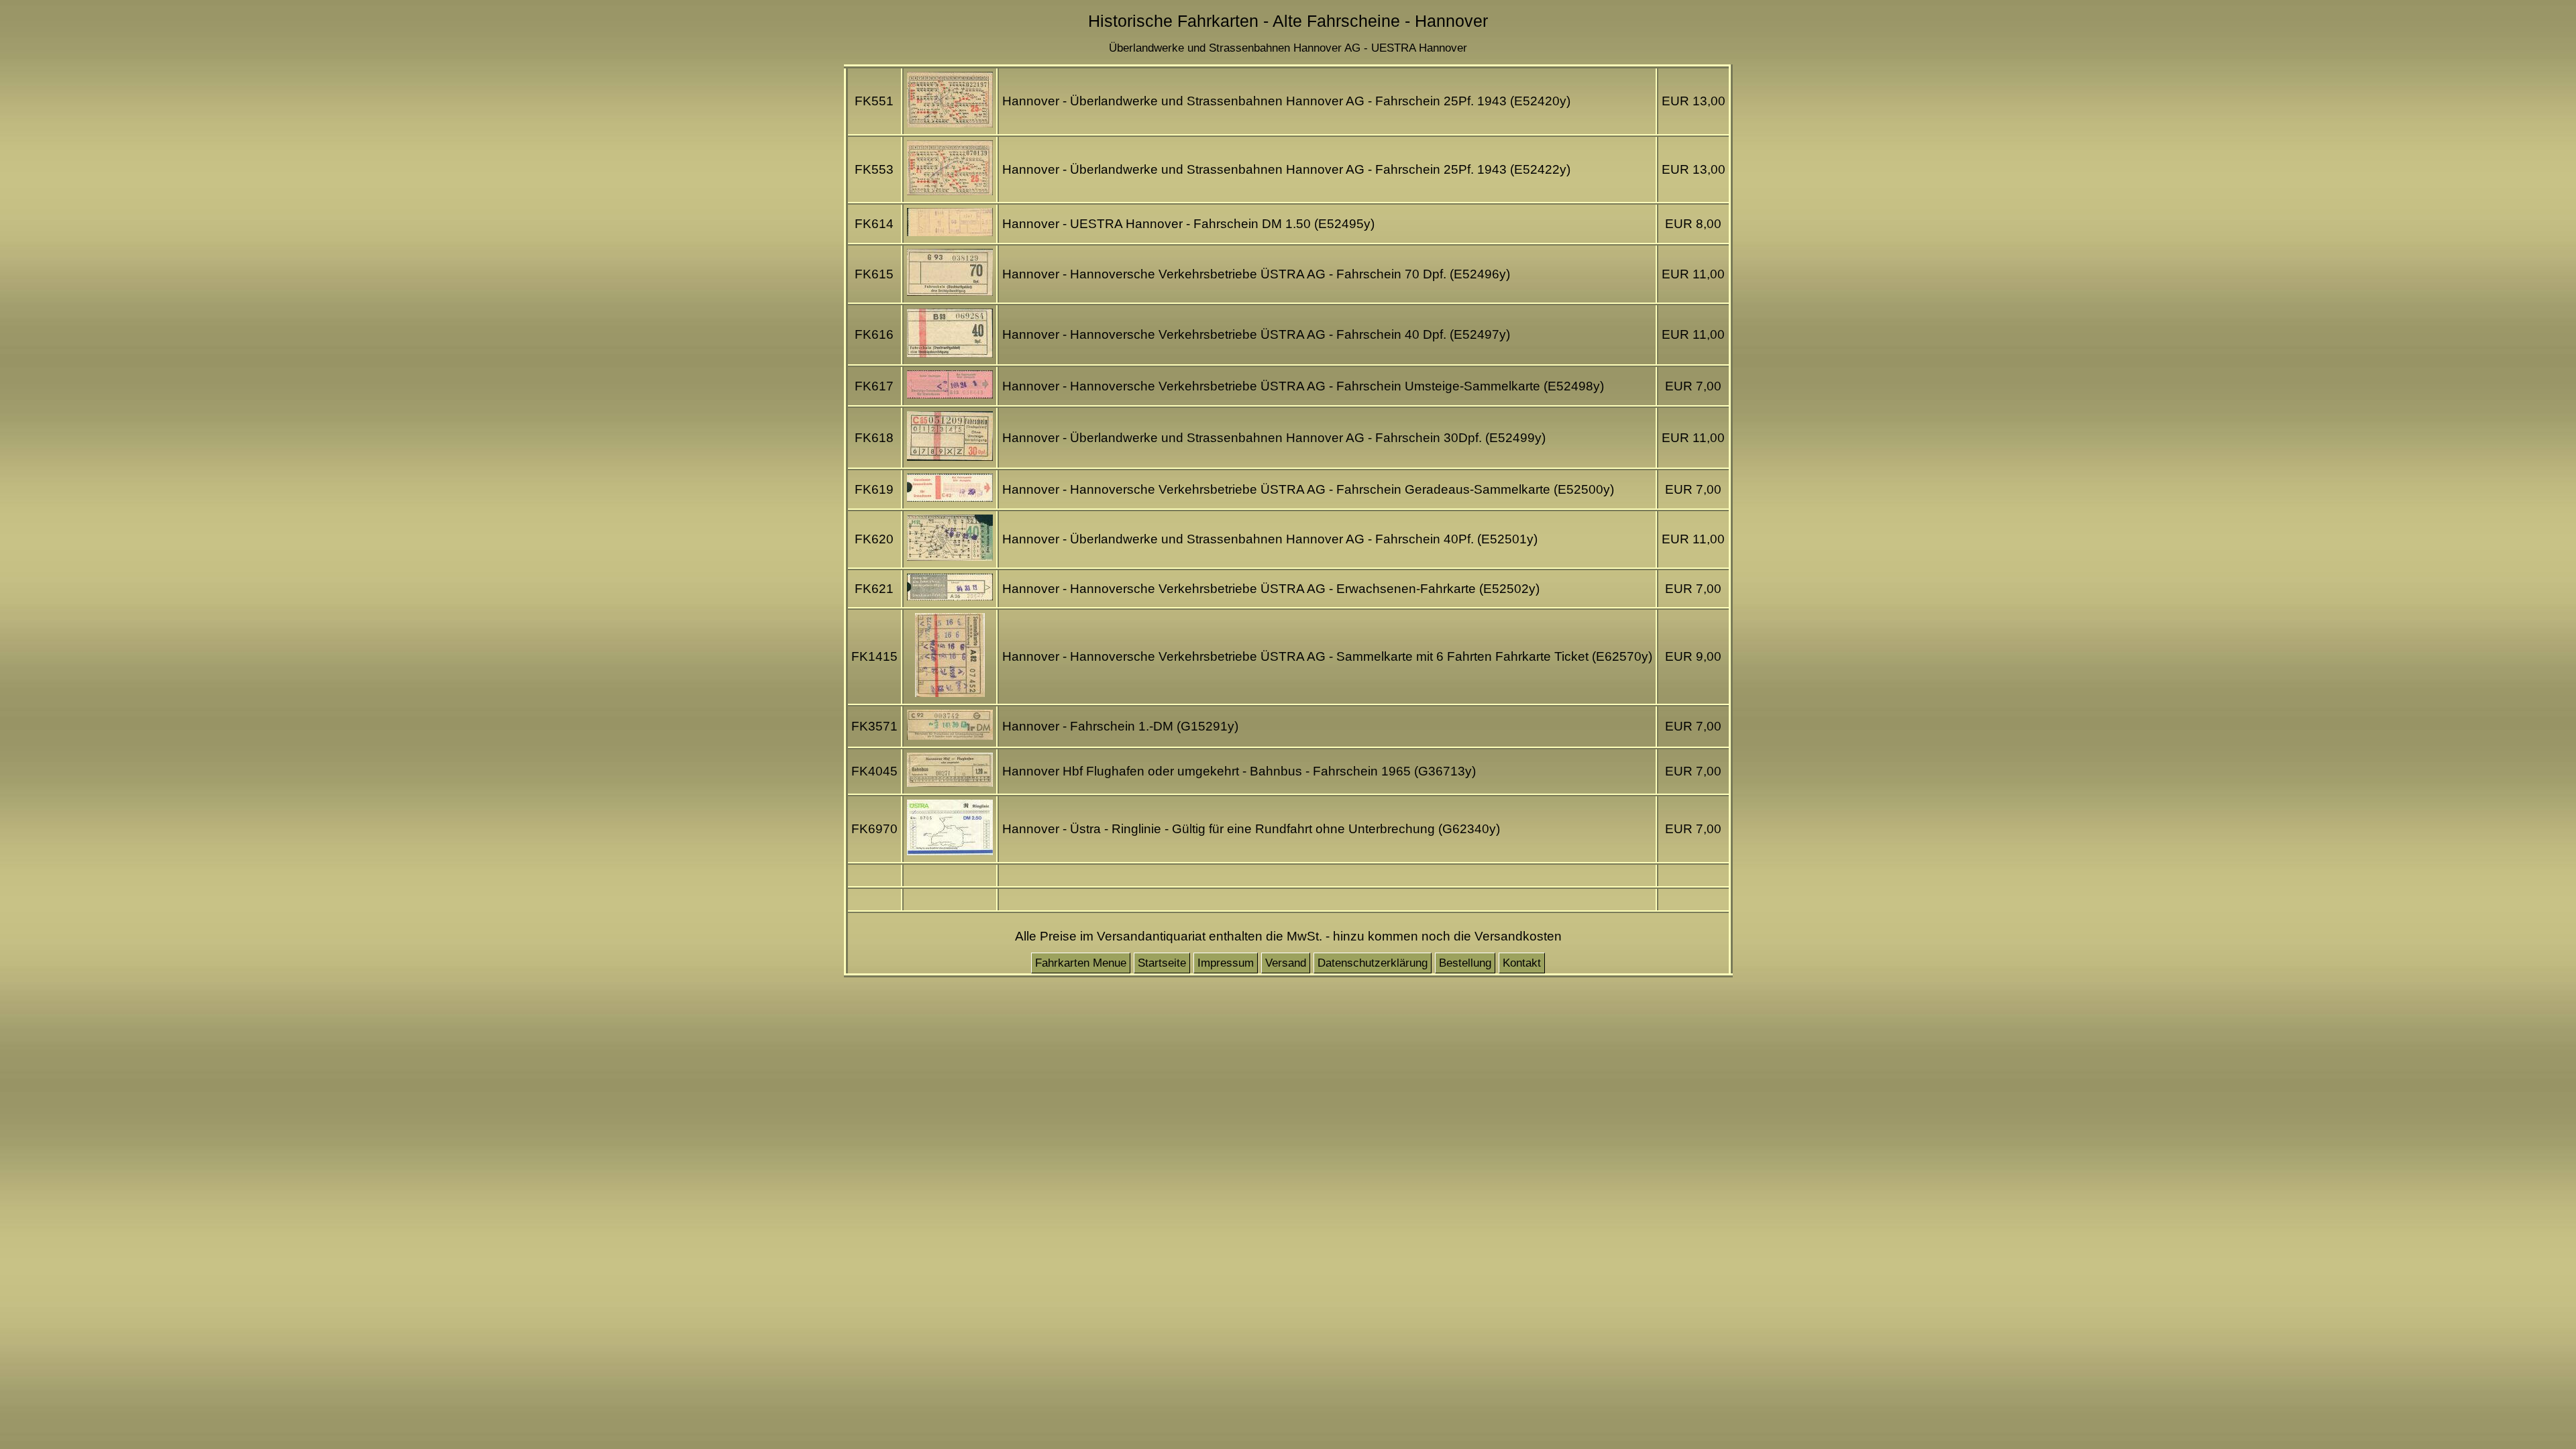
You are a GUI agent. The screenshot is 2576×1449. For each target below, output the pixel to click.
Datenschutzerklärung (1373, 963)
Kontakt (1522, 963)
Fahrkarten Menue (1081, 963)
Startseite (1162, 963)
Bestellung (1465, 963)
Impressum (1226, 963)
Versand (1286, 963)
